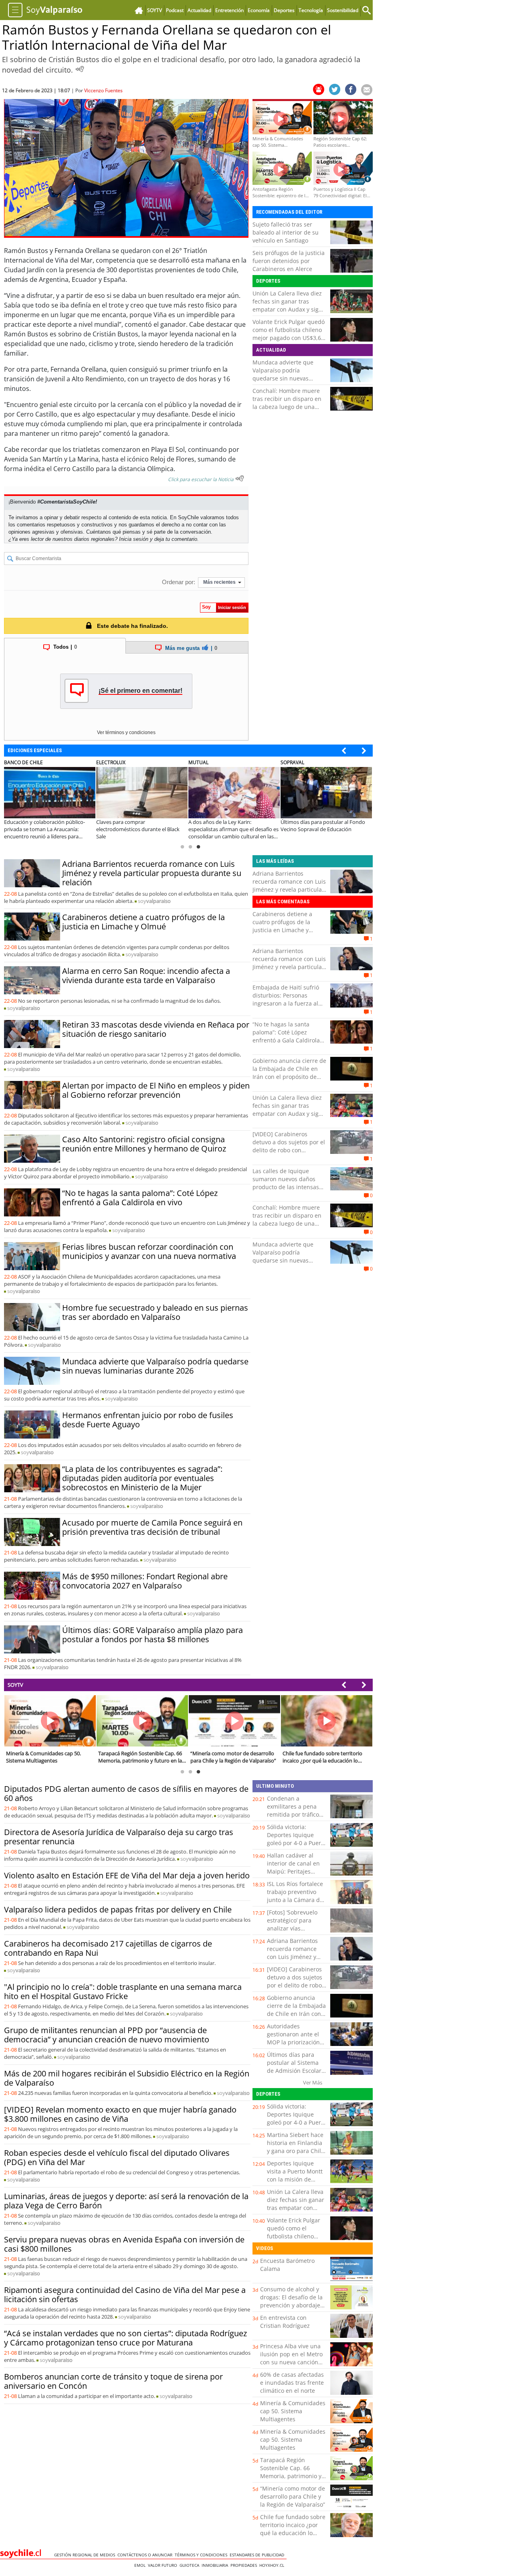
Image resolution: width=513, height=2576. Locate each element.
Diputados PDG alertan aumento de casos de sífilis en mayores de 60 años (126, 1793)
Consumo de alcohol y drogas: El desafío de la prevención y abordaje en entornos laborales (291, 2301)
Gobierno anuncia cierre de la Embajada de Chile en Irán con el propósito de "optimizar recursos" (289, 1073)
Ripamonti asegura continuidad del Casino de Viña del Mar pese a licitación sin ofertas (125, 2295)
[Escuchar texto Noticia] (240, 478)
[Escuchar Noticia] (80, 69)
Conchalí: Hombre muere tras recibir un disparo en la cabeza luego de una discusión (287, 403)
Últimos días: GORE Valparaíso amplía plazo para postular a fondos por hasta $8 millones (152, 1635)
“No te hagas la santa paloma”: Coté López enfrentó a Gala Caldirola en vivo (140, 1198)
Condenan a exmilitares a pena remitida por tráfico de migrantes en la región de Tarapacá (293, 1814)
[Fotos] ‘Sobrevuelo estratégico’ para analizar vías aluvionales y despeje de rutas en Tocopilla (296, 1928)
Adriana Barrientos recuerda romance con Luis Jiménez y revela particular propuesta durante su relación (152, 873)
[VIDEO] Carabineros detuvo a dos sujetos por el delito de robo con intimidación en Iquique (289, 1146)
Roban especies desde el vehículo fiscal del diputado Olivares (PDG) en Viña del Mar (117, 2157)
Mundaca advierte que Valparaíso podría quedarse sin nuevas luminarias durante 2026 (286, 374)
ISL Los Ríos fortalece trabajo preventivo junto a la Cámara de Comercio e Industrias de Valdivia (296, 1900)
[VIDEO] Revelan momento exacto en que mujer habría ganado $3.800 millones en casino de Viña (120, 2114)
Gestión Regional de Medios (86, 2555)
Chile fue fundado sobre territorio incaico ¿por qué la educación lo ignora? (293, 2529)
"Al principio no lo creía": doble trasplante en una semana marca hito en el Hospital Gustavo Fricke (123, 1991)
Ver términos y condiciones (126, 733)
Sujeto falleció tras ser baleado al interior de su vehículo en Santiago (286, 232)
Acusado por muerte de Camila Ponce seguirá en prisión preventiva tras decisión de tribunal (152, 1527)
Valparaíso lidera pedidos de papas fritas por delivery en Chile (118, 1909)
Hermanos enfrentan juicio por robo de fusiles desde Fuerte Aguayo (148, 1420)
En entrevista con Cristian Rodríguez (285, 2322)
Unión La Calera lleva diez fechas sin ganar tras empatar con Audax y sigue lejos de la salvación (289, 305)
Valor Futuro (164, 2565)
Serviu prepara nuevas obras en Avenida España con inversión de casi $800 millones (124, 2244)
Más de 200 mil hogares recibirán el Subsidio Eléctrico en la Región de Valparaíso (127, 2078)
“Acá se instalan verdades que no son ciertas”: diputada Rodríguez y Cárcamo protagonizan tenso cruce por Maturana (125, 2338)
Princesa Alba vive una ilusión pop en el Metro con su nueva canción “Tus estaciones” (291, 2358)
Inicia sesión (134, 539)
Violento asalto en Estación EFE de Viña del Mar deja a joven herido (127, 1875)
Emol (141, 2565)
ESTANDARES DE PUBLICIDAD (258, 2555)
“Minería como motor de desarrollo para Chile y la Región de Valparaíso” (293, 2496)
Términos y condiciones (202, 2555)
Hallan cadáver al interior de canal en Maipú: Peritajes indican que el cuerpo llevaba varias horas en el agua (296, 1875)
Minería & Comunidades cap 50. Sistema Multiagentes (293, 2411)
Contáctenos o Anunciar (146, 2555)
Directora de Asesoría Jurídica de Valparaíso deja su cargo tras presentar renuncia (119, 1837)
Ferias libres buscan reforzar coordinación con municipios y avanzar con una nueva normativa (149, 1251)
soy (154, 901)
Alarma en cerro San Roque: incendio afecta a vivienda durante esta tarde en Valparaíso (146, 975)
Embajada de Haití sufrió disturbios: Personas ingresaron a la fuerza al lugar (286, 999)
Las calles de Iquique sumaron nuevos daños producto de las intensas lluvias (286, 1183)
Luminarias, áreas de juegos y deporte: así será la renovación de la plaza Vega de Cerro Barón (126, 2201)
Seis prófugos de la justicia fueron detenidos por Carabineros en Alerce (289, 261)
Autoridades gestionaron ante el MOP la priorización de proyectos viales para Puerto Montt (293, 2042)
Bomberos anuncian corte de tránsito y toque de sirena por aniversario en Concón (113, 2381)
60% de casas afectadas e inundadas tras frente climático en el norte (292, 2383)
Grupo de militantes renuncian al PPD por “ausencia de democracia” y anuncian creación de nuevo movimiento (107, 2035)
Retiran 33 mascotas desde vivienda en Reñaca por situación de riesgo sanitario (156, 1029)
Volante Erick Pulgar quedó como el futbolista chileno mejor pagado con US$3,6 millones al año (289, 334)
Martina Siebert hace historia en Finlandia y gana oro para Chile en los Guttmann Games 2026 (296, 2151)
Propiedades (245, 2565)
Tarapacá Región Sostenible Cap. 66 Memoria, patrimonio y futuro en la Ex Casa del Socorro (292, 2476)
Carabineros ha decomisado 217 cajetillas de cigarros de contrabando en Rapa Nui (108, 1948)
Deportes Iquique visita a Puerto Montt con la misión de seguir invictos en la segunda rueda (295, 2179)
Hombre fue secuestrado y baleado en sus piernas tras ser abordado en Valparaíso (155, 1312)
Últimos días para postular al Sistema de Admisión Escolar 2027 (294, 2067)
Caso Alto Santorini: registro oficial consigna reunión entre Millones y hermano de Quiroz (144, 1144)
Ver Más (313, 2082)
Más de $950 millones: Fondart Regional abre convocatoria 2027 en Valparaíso (145, 1581)
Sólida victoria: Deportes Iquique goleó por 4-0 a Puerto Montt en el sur (297, 1839)
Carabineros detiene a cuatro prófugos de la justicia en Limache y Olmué (143, 922)
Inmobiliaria (216, 2565)
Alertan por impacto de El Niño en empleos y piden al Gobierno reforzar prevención (156, 1090)
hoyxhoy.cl (273, 2565)
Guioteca (191, 2565)
